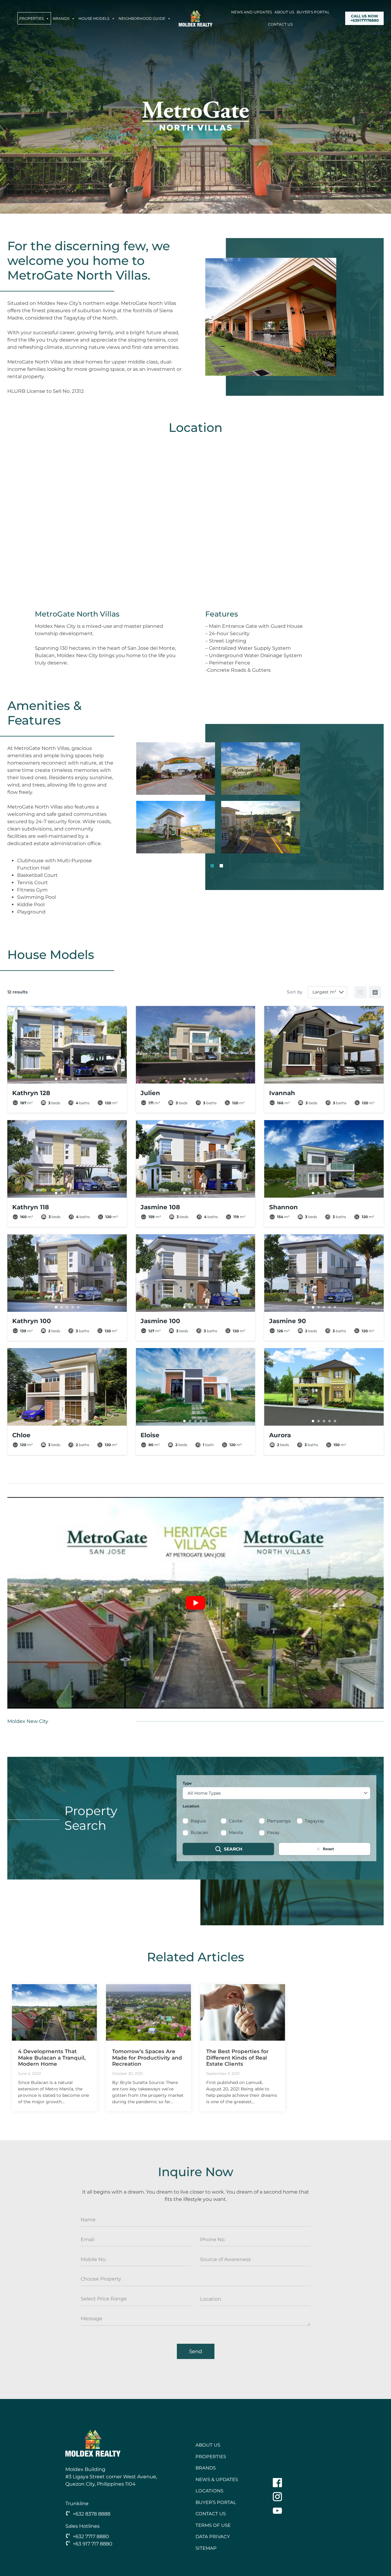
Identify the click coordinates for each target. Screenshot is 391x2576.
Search (233, 1849)
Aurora (280, 1435)
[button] (176, 769)
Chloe (21, 1435)
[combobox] (276, 1793)
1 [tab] (56, 1079)
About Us (284, 12)
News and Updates (252, 12)
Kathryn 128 (31, 1093)
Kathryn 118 (31, 1207)
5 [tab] (78, 1079)
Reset (328, 1849)
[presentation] (54, 2012)
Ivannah (282, 1093)
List (375, 992)
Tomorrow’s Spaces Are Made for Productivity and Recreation (147, 2058)
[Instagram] (277, 2497)
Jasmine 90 (288, 1321)
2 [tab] (61, 1079)
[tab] (212, 866)
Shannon (283, 1207)
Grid (360, 992)
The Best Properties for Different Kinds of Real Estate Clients (237, 2058)
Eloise (150, 1435)
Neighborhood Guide (142, 18)
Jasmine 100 (160, 1321)
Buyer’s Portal (313, 12)
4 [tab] (72, 1079)
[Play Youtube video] (195, 1603)
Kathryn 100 (32, 1321)
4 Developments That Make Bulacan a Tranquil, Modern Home (52, 2058)
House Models (94, 18)
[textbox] (276, 1793)
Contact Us (280, 24)
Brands (61, 18)
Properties (31, 18)
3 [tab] (67, 1079)
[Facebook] (277, 2483)
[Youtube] (277, 2511)
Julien (150, 1093)
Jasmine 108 (160, 1207)
